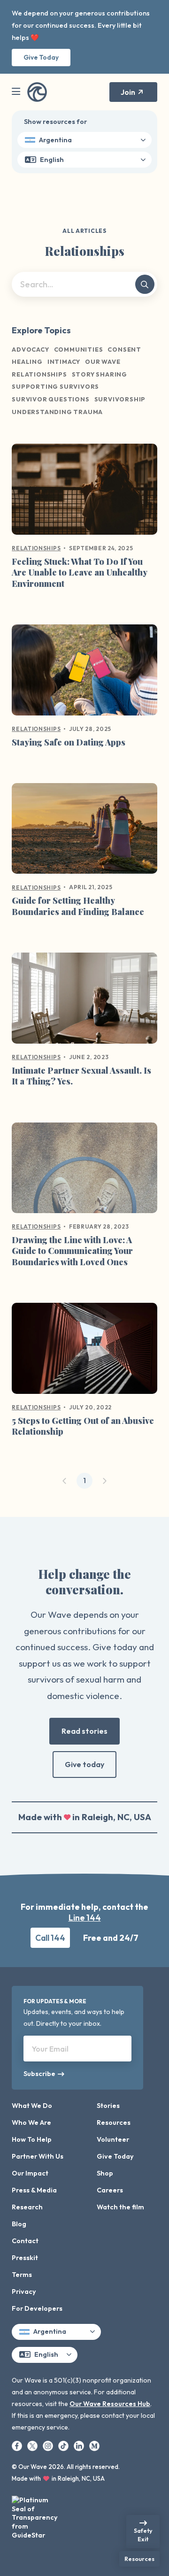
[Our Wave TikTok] (64, 2445)
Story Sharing (100, 374)
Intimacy (64, 361)
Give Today (41, 57)
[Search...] (145, 284)
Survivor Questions (50, 399)
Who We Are (31, 2122)
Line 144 (85, 1918)
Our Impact (30, 2173)
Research (27, 2207)
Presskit (25, 2258)
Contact (25, 2241)
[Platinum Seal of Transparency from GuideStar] (35, 2515)
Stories (108, 2106)
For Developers (37, 2308)
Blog (19, 2224)
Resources (114, 2122)
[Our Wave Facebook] (18, 2445)
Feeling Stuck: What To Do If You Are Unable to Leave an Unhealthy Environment (79, 573)
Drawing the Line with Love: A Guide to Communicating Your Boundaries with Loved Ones (72, 1251)
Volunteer (113, 2139)
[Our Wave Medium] (94, 2445)
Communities (79, 349)
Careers (110, 2190)
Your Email (50, 2049)
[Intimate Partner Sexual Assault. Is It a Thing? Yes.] (84, 1002)
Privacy (24, 2291)
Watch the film (120, 2207)
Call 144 (50, 1938)
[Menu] (16, 92)
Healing (27, 361)
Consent (124, 349)
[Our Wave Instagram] (49, 2445)
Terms (22, 2275)
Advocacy (30, 349)
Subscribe (37, 2074)
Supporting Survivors (55, 386)
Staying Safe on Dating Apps (69, 742)
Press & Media (34, 2190)
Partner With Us (38, 2156)
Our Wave (103, 361)
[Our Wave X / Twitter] (33, 2445)
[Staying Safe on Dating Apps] (84, 674)
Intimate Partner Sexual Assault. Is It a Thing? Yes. (81, 1076)
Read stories (84, 1731)
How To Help (32, 2139)
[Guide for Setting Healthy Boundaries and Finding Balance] (84, 832)
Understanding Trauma (57, 412)
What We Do (32, 2106)
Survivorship (120, 399)
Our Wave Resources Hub (110, 2404)
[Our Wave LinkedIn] (80, 2445)
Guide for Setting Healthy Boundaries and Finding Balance (78, 906)
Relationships (36, 548)
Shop (105, 2173)
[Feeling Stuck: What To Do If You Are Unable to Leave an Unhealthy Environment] (84, 493)
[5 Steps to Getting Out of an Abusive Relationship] (84, 1352)
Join (128, 92)
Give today (84, 1764)
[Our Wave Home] (37, 92)
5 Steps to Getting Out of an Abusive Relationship (83, 1426)
